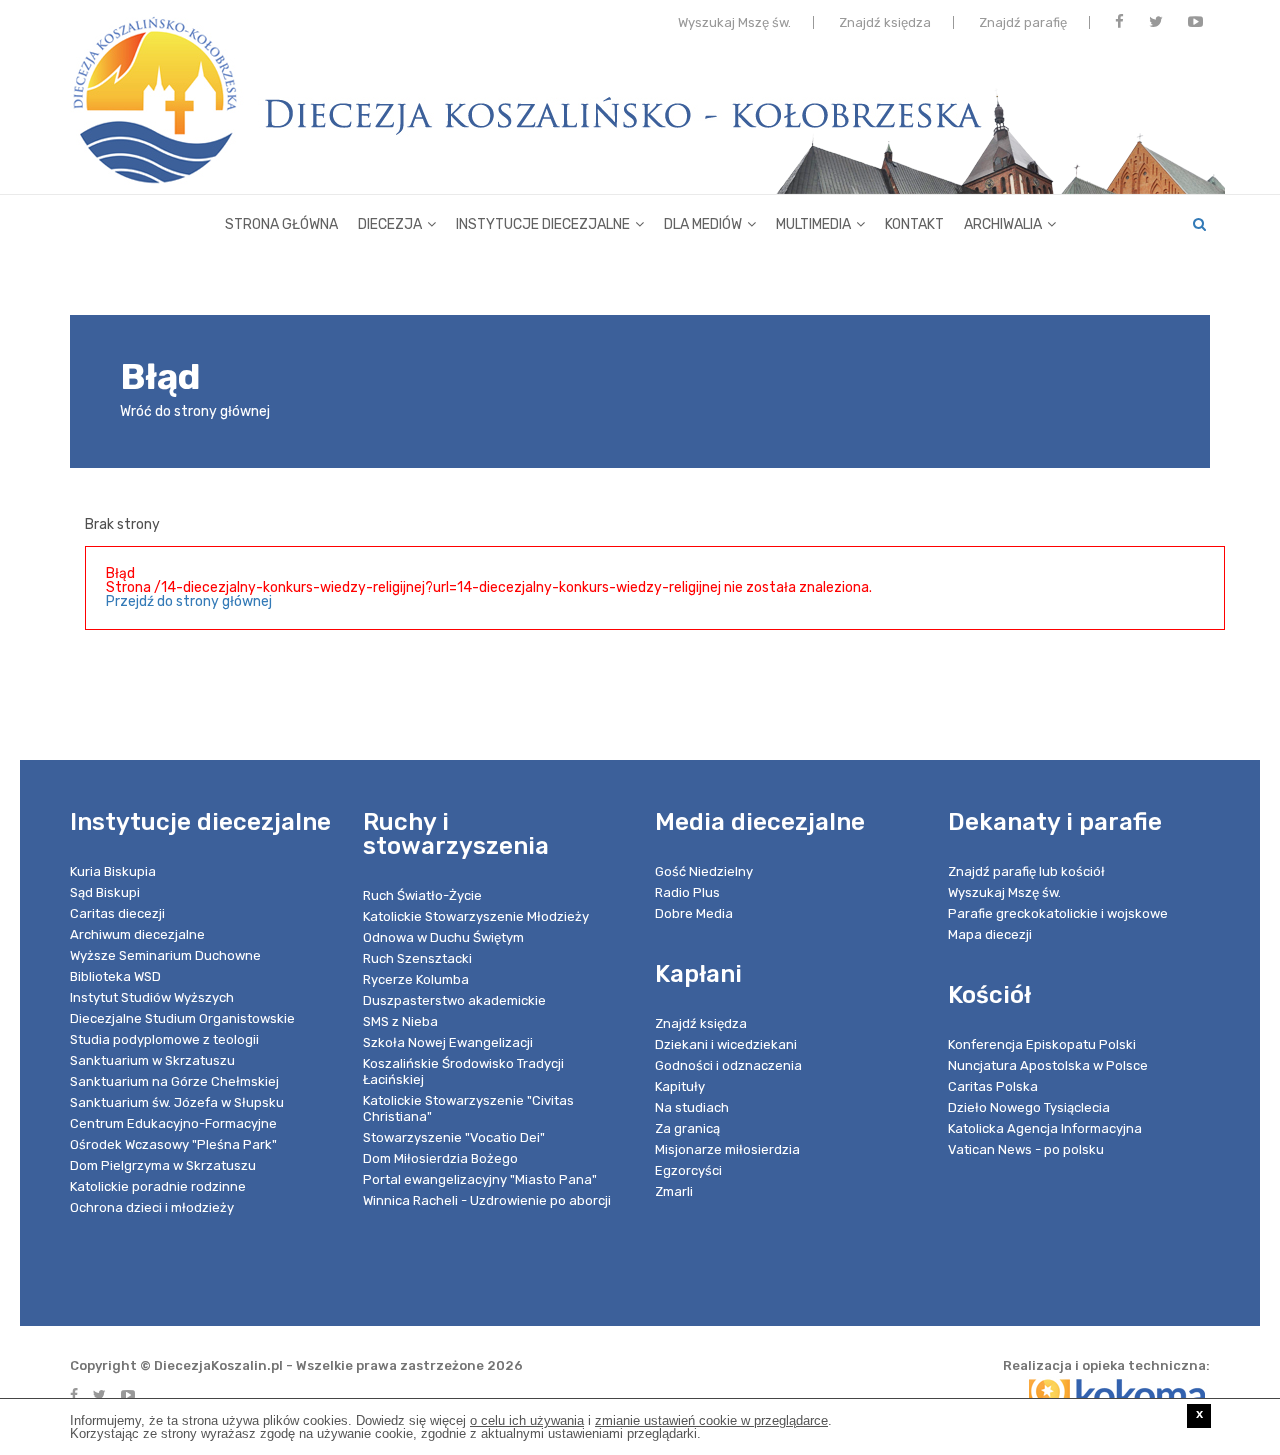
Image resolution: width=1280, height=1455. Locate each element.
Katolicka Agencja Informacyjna (1045, 1128)
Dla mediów (703, 224)
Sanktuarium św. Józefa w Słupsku (177, 1102)
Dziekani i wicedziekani (726, 1044)
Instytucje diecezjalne (543, 224)
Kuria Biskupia (113, 871)
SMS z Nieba (400, 1021)
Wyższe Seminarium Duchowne (165, 955)
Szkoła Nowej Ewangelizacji (448, 1042)
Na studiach (692, 1107)
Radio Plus (687, 892)
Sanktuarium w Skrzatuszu (152, 1060)
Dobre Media (694, 913)
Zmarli (674, 1191)
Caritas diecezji (117, 913)
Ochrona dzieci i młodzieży (152, 1207)
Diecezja (390, 224)
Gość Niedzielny (704, 871)
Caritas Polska (993, 1086)
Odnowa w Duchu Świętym (443, 937)
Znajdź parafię (1023, 22)
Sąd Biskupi (105, 892)
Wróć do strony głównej (195, 411)
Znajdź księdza (885, 22)
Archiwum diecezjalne (137, 934)
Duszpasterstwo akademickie (454, 1000)
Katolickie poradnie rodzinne (158, 1186)
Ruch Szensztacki (417, 958)
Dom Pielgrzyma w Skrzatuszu (163, 1165)
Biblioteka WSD (115, 976)
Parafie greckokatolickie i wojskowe (1058, 913)
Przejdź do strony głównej (189, 601)
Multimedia (813, 224)
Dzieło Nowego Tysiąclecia (1029, 1107)
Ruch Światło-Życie (422, 895)
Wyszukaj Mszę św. (734, 22)
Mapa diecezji (990, 934)
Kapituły (680, 1086)
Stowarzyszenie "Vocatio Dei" (454, 1137)
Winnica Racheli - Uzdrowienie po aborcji (487, 1200)
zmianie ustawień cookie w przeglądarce (711, 1420)
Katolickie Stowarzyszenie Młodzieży (476, 916)
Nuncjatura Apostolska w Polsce (1048, 1065)
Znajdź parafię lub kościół (1026, 871)
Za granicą (687, 1128)
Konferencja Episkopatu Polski (1042, 1044)
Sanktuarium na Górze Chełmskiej (174, 1081)
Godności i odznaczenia (728, 1065)
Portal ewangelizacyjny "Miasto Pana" (480, 1179)
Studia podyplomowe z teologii (164, 1039)
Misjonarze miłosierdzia (727, 1149)
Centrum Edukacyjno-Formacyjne (173, 1123)
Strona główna (281, 224)
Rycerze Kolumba (416, 979)
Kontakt (914, 224)
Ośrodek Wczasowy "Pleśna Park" (173, 1144)
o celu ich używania (527, 1420)
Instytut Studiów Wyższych (152, 997)
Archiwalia (1003, 224)
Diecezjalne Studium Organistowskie (182, 1018)
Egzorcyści (688, 1170)
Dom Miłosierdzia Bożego (440, 1158)
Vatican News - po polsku (1026, 1149)
